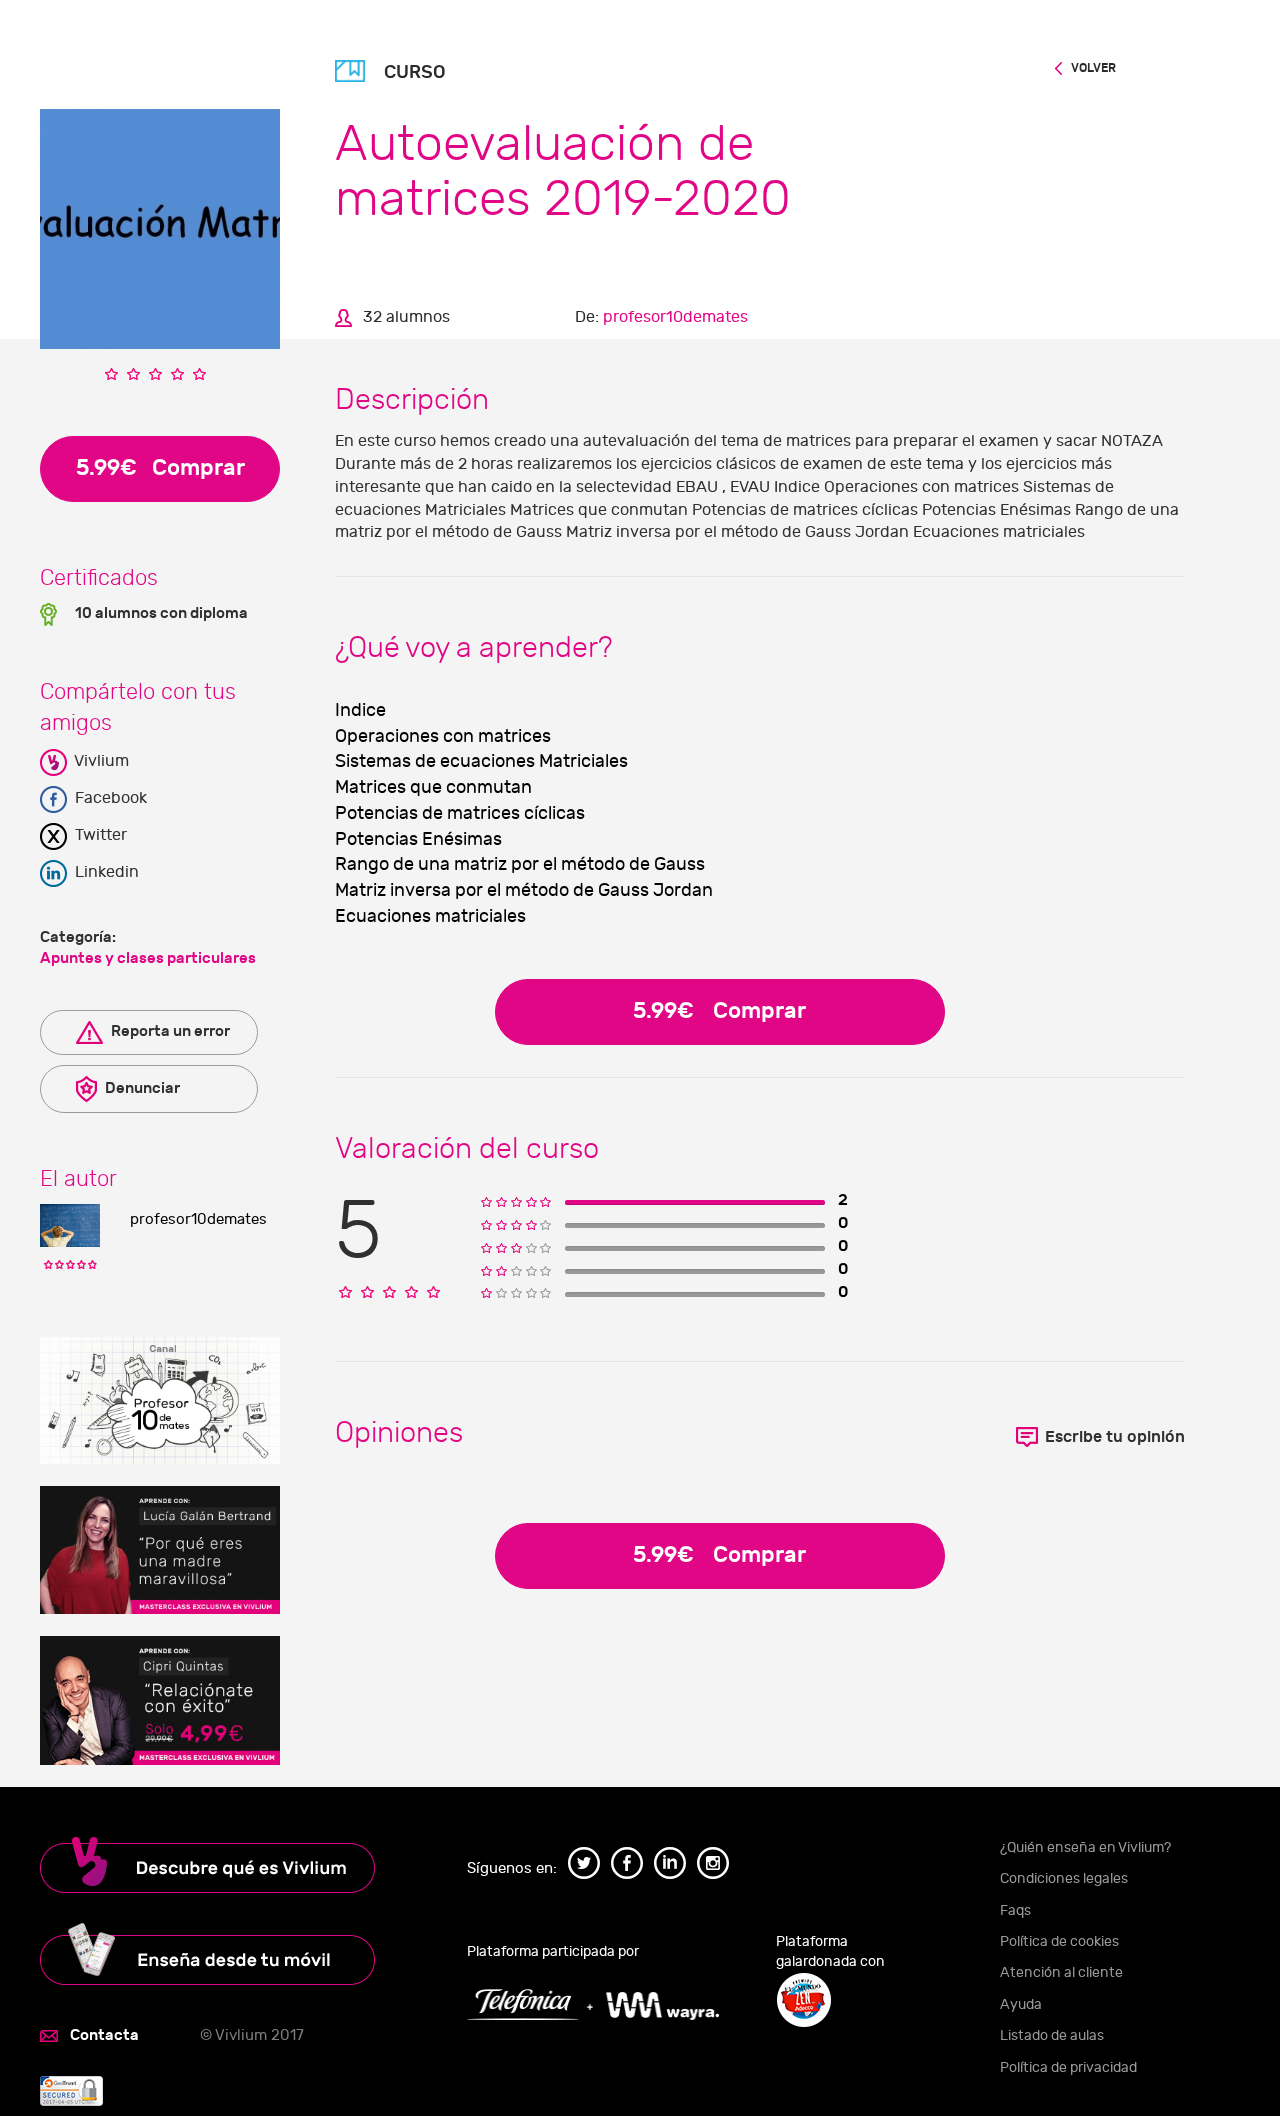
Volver (1092, 68)
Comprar (719, 1011)
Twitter (99, 835)
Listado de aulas (1052, 2035)
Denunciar (141, 1088)
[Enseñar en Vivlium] (226, 1954)
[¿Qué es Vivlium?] (226, 1865)
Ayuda (1021, 2004)
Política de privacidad (1068, 2067)
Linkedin (105, 872)
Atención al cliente (1061, 1972)
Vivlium (100, 761)
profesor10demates (198, 1219)
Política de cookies (1059, 1941)
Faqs (1015, 1910)
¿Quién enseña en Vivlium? (1085, 1847)
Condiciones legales (1064, 1878)
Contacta (104, 2035)
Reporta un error (169, 1031)
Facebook (109, 798)
